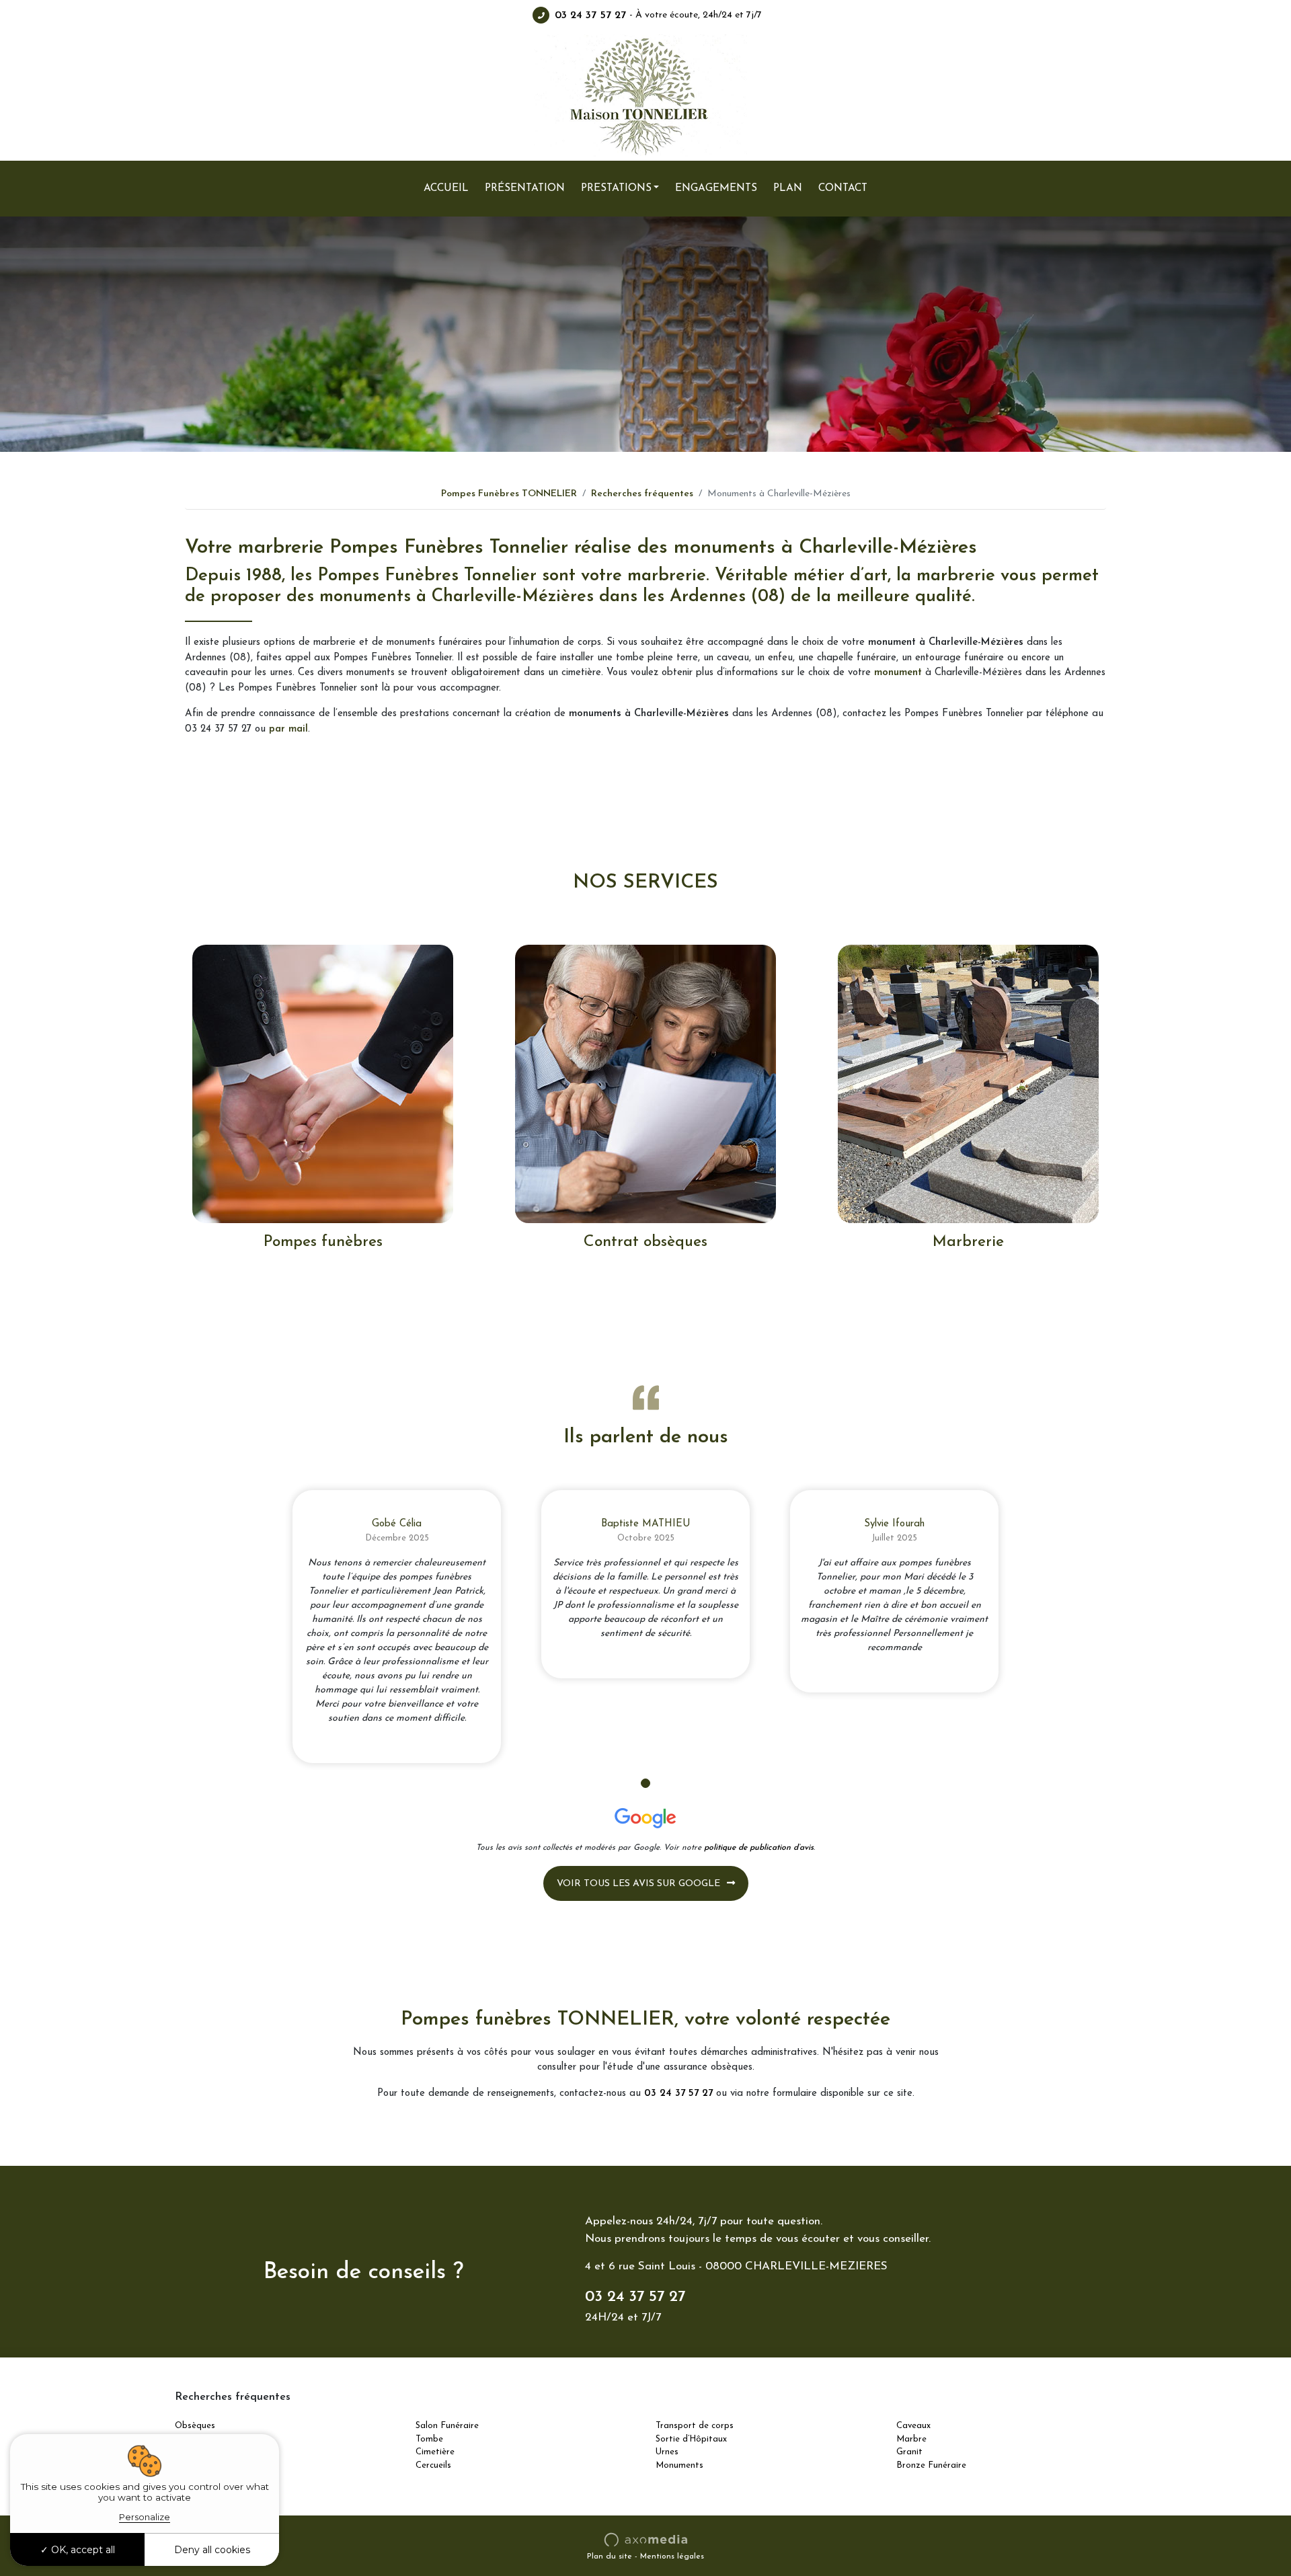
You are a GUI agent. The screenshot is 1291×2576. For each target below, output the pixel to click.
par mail (288, 729)
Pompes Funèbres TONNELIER (509, 494)
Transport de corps (695, 2426)
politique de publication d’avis (759, 1848)
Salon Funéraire (447, 2426)
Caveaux (913, 2426)
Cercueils (433, 2465)
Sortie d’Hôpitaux (691, 2439)
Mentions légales (672, 2557)
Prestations (616, 188)
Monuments (679, 2465)
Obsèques (195, 2426)
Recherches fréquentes (642, 494)
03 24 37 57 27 (590, 15)
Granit (909, 2452)
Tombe (429, 2439)
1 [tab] (645, 1783)
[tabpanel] (397, 1627)
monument (898, 673)
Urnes (667, 2452)
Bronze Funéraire (931, 2465)
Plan (788, 188)
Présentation (525, 188)
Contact (843, 188)
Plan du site (610, 2557)
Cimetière (435, 2452)
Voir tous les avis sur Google (638, 1884)
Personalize (145, 2517)
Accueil (446, 188)
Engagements (716, 188)
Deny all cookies (212, 2550)
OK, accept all (82, 2550)
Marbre (911, 2439)
